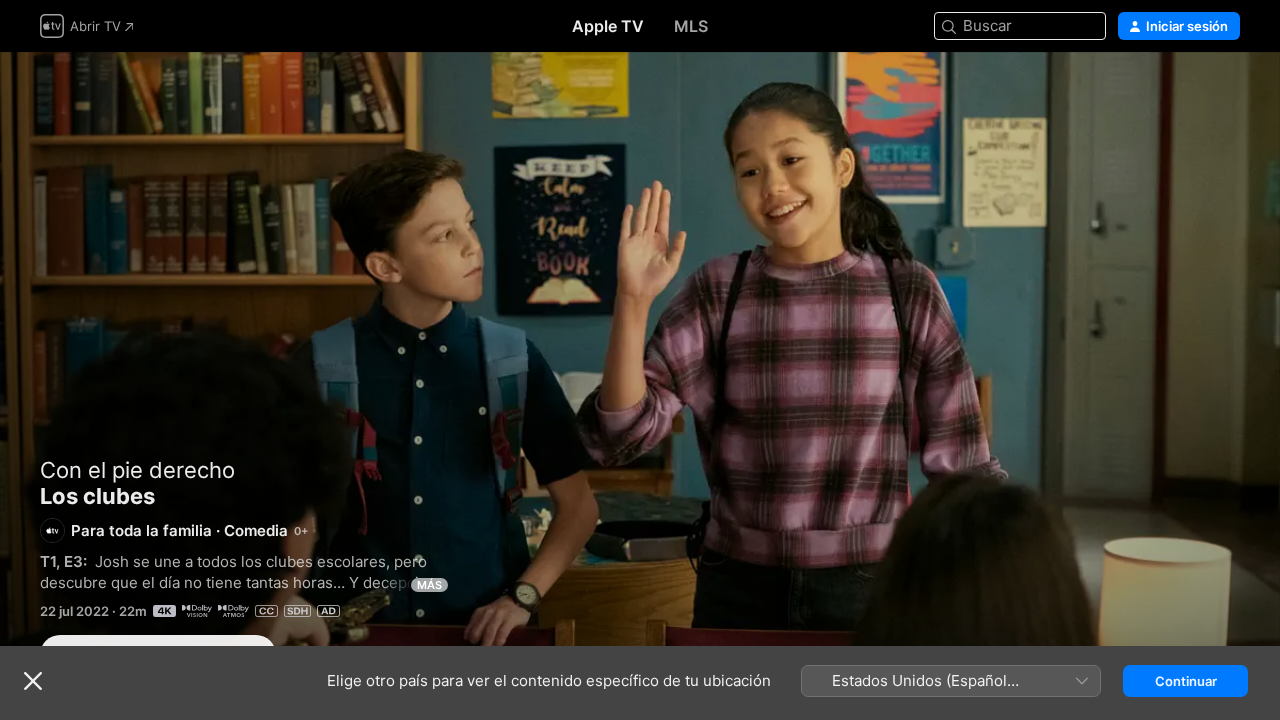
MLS (691, 26)
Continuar (1186, 681)
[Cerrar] (33, 681)
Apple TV (608, 26)
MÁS (429, 585)
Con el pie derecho (137, 470)
